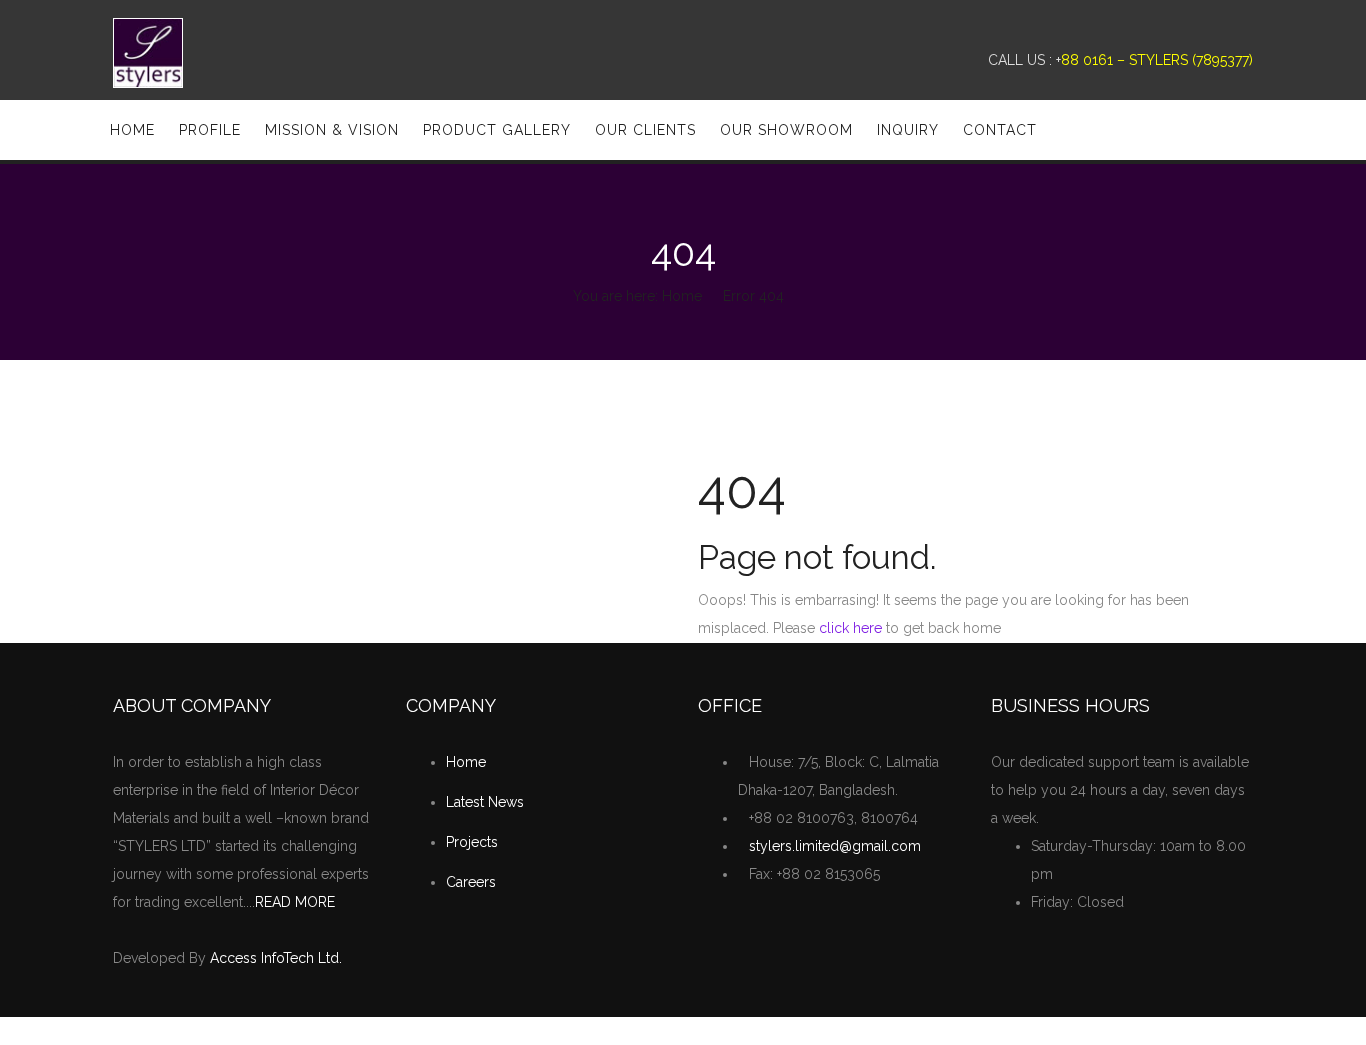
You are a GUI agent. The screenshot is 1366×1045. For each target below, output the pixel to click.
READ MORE (295, 902)
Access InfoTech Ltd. (276, 958)
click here (850, 628)
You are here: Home (637, 296)
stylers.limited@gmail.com (835, 846)
